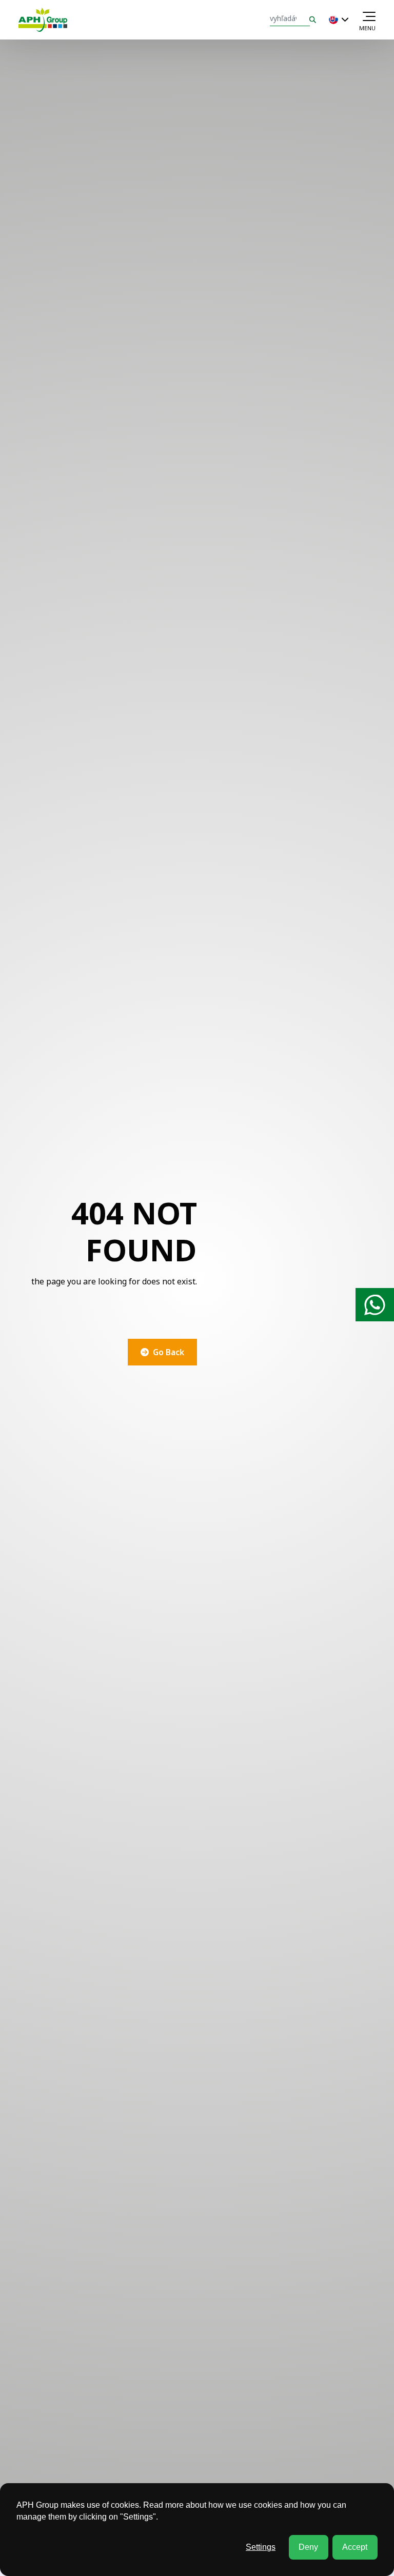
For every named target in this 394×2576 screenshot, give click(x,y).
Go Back (169, 1352)
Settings (261, 2547)
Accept (355, 2547)
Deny (308, 2547)
